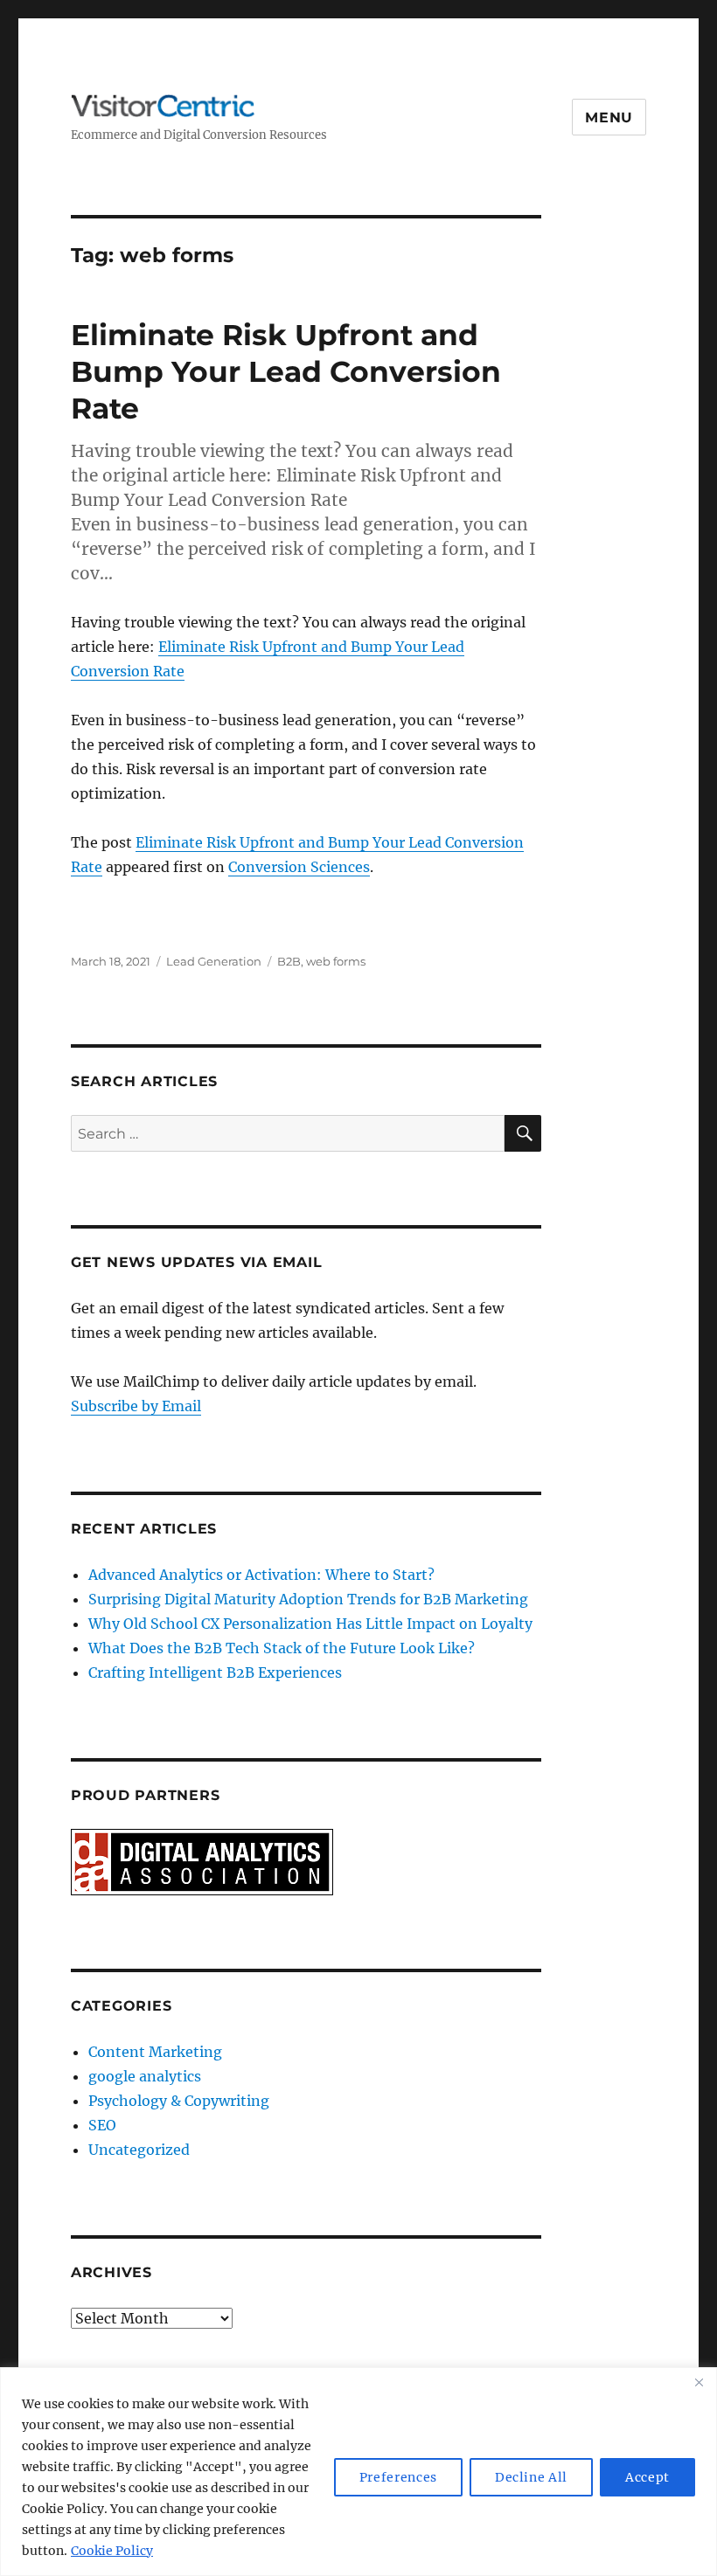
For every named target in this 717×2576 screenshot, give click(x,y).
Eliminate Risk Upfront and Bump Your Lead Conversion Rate (286, 371)
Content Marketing (155, 2052)
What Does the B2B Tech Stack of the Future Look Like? (282, 1648)
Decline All (531, 2477)
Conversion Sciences (299, 867)
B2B (289, 961)
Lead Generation (214, 961)
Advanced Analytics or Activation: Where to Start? (261, 1575)
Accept (647, 2477)
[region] (358, 2472)
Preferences (398, 2477)
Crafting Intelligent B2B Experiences (215, 1672)
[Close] (699, 2382)
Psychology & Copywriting (179, 2101)
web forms (336, 961)
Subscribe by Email (136, 1406)
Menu (609, 118)
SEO (102, 2125)
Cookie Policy (112, 2551)
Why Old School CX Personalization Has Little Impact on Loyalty (310, 1624)
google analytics (145, 2076)
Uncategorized (139, 2150)
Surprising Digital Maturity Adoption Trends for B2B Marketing (308, 1599)
